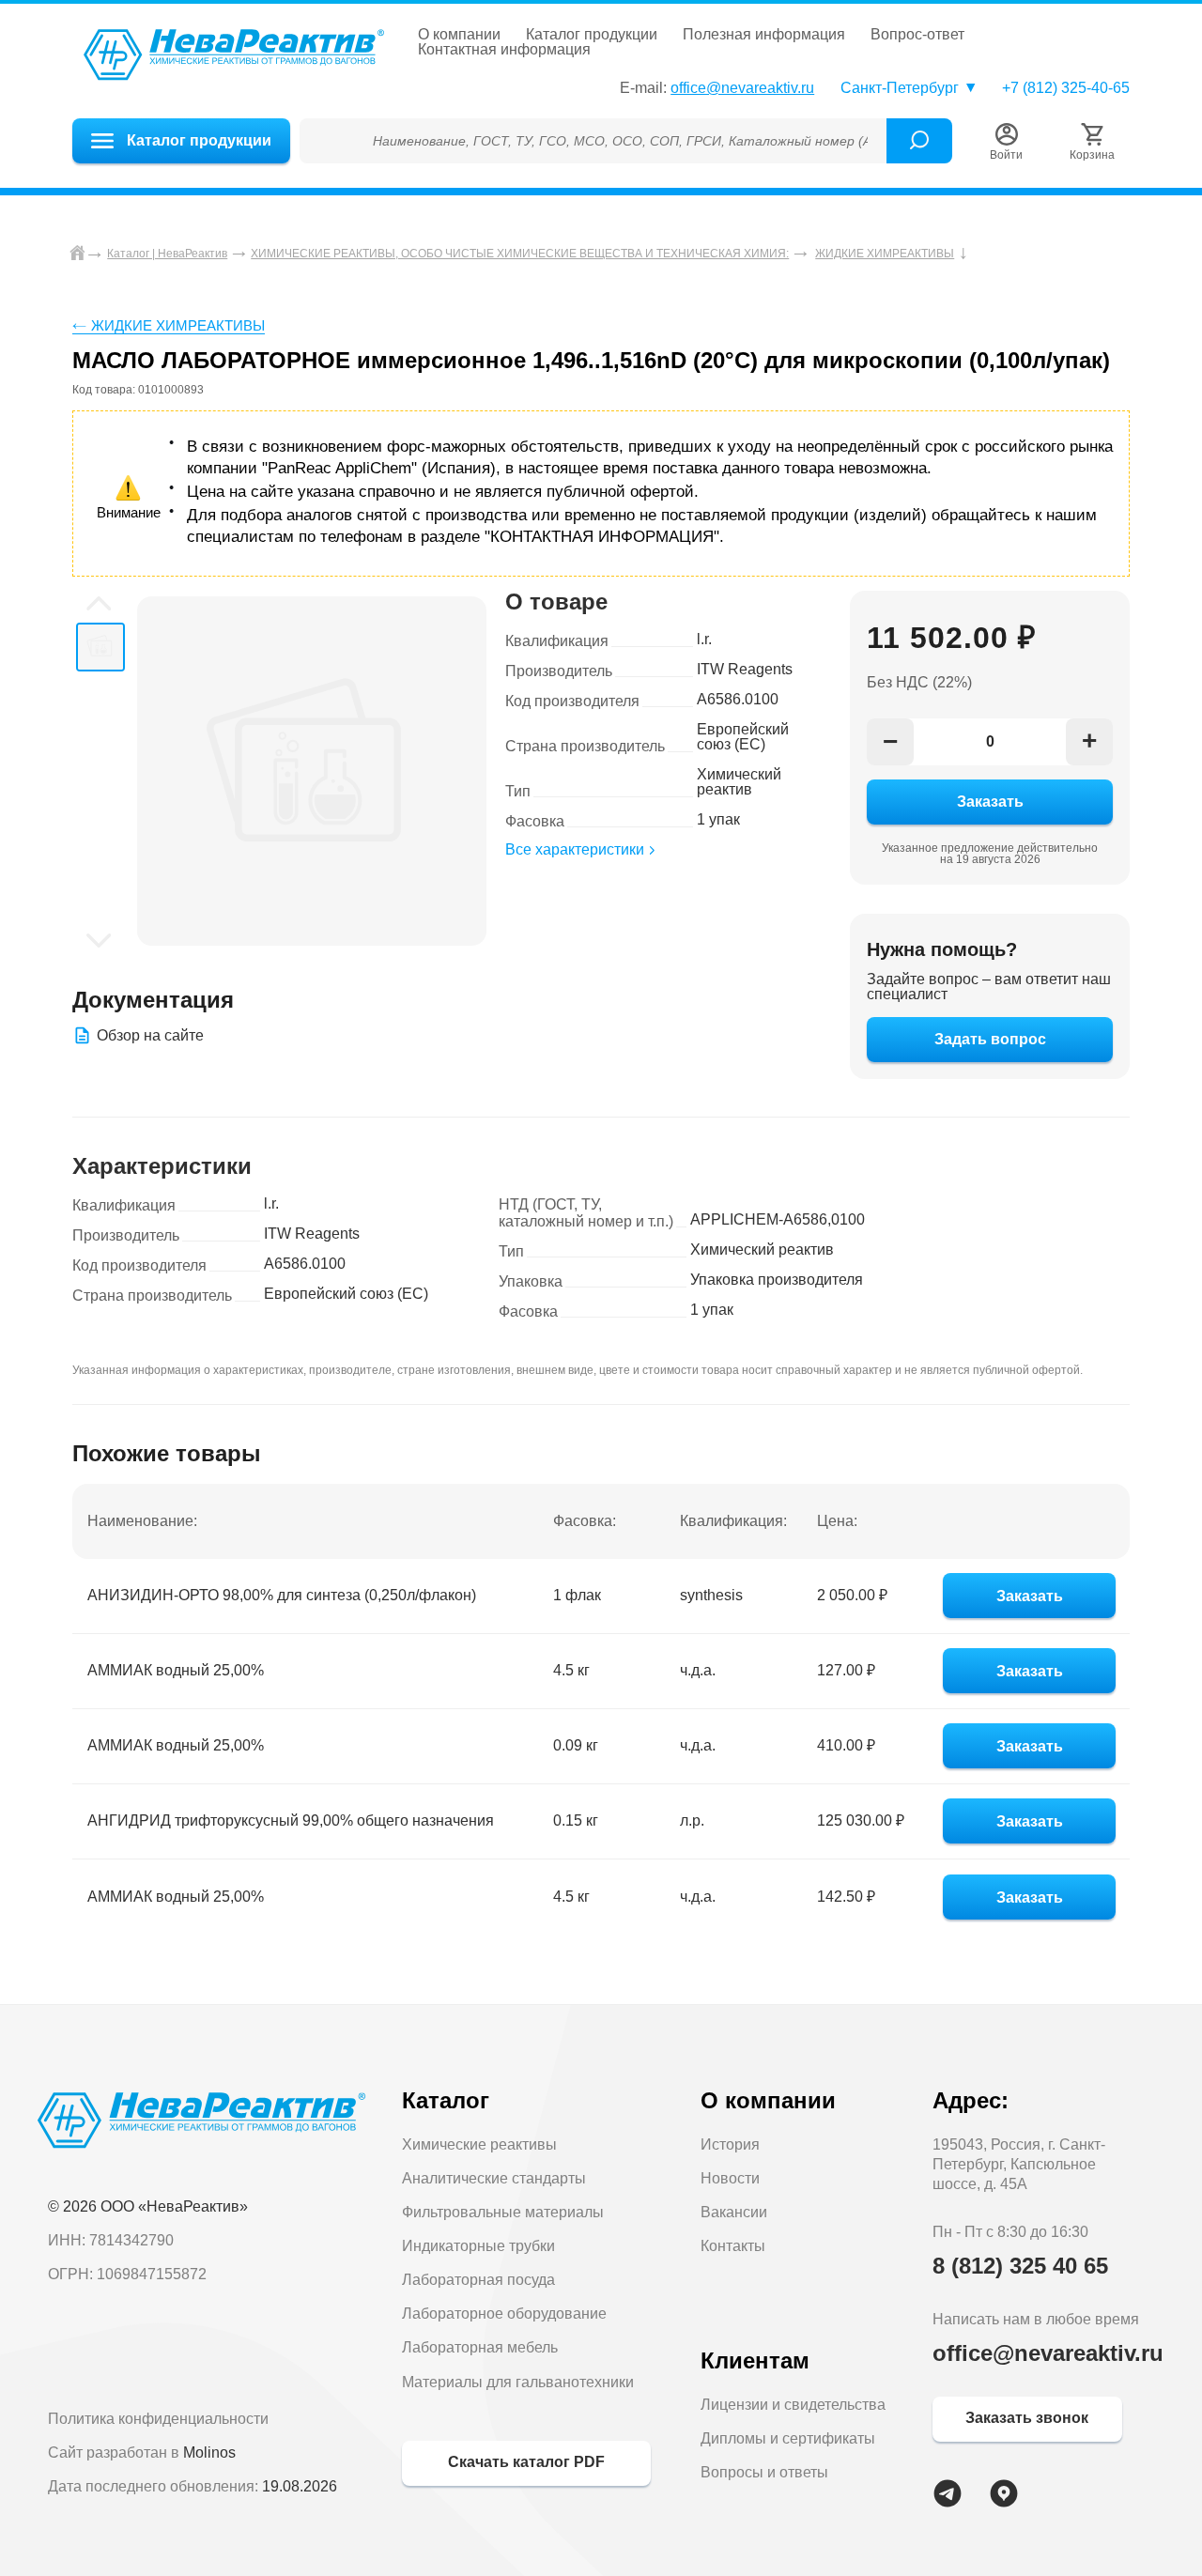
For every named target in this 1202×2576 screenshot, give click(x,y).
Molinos (209, 2453)
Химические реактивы (479, 2144)
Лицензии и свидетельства (793, 2405)
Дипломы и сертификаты (788, 2438)
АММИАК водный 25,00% (176, 1670)
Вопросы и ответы (764, 2472)
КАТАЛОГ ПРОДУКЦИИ (592, 35)
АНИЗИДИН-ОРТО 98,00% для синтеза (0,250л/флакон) (282, 1595)
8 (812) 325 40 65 (1020, 2266)
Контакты (733, 2246)
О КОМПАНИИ (459, 35)
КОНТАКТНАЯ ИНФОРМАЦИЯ (504, 50)
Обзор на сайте (150, 1035)
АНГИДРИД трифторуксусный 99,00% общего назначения (291, 1820)
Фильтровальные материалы (503, 2212)
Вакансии (734, 2212)
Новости (730, 2178)
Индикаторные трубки (478, 2246)
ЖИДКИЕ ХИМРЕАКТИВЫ (178, 325)
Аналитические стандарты (494, 2178)
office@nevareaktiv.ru (742, 88)
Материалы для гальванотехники (518, 2382)
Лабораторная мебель (480, 2347)
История (730, 2144)
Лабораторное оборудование (504, 2314)
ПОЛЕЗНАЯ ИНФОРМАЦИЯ (764, 35)
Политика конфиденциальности (158, 2419)
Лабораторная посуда (478, 2280)
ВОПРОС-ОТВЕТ (917, 35)
